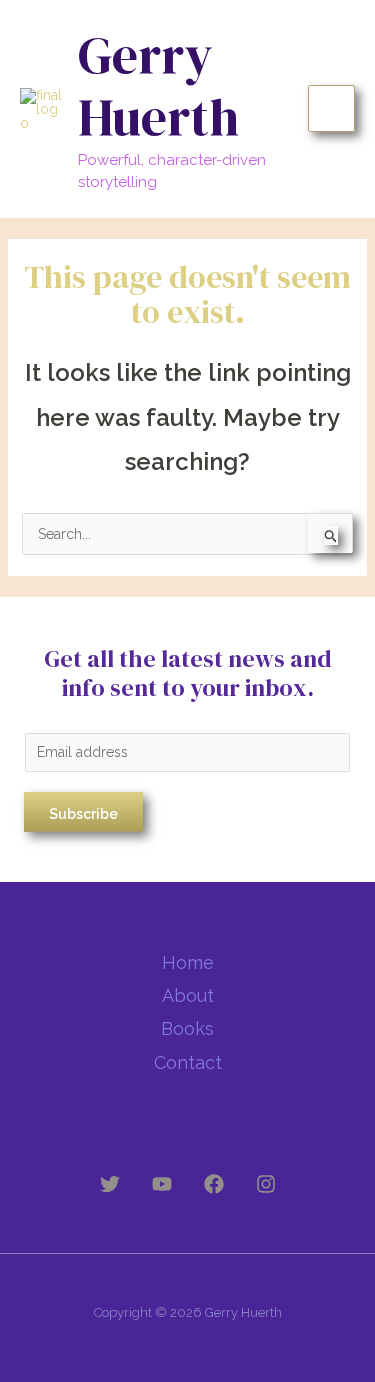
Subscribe (83, 814)
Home (188, 962)
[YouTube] (162, 1184)
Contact (188, 1062)
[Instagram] (266, 1184)
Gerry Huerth (158, 85)
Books (187, 1028)
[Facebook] (214, 1184)
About (188, 995)
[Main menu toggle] (331, 108)
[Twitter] (110, 1184)
